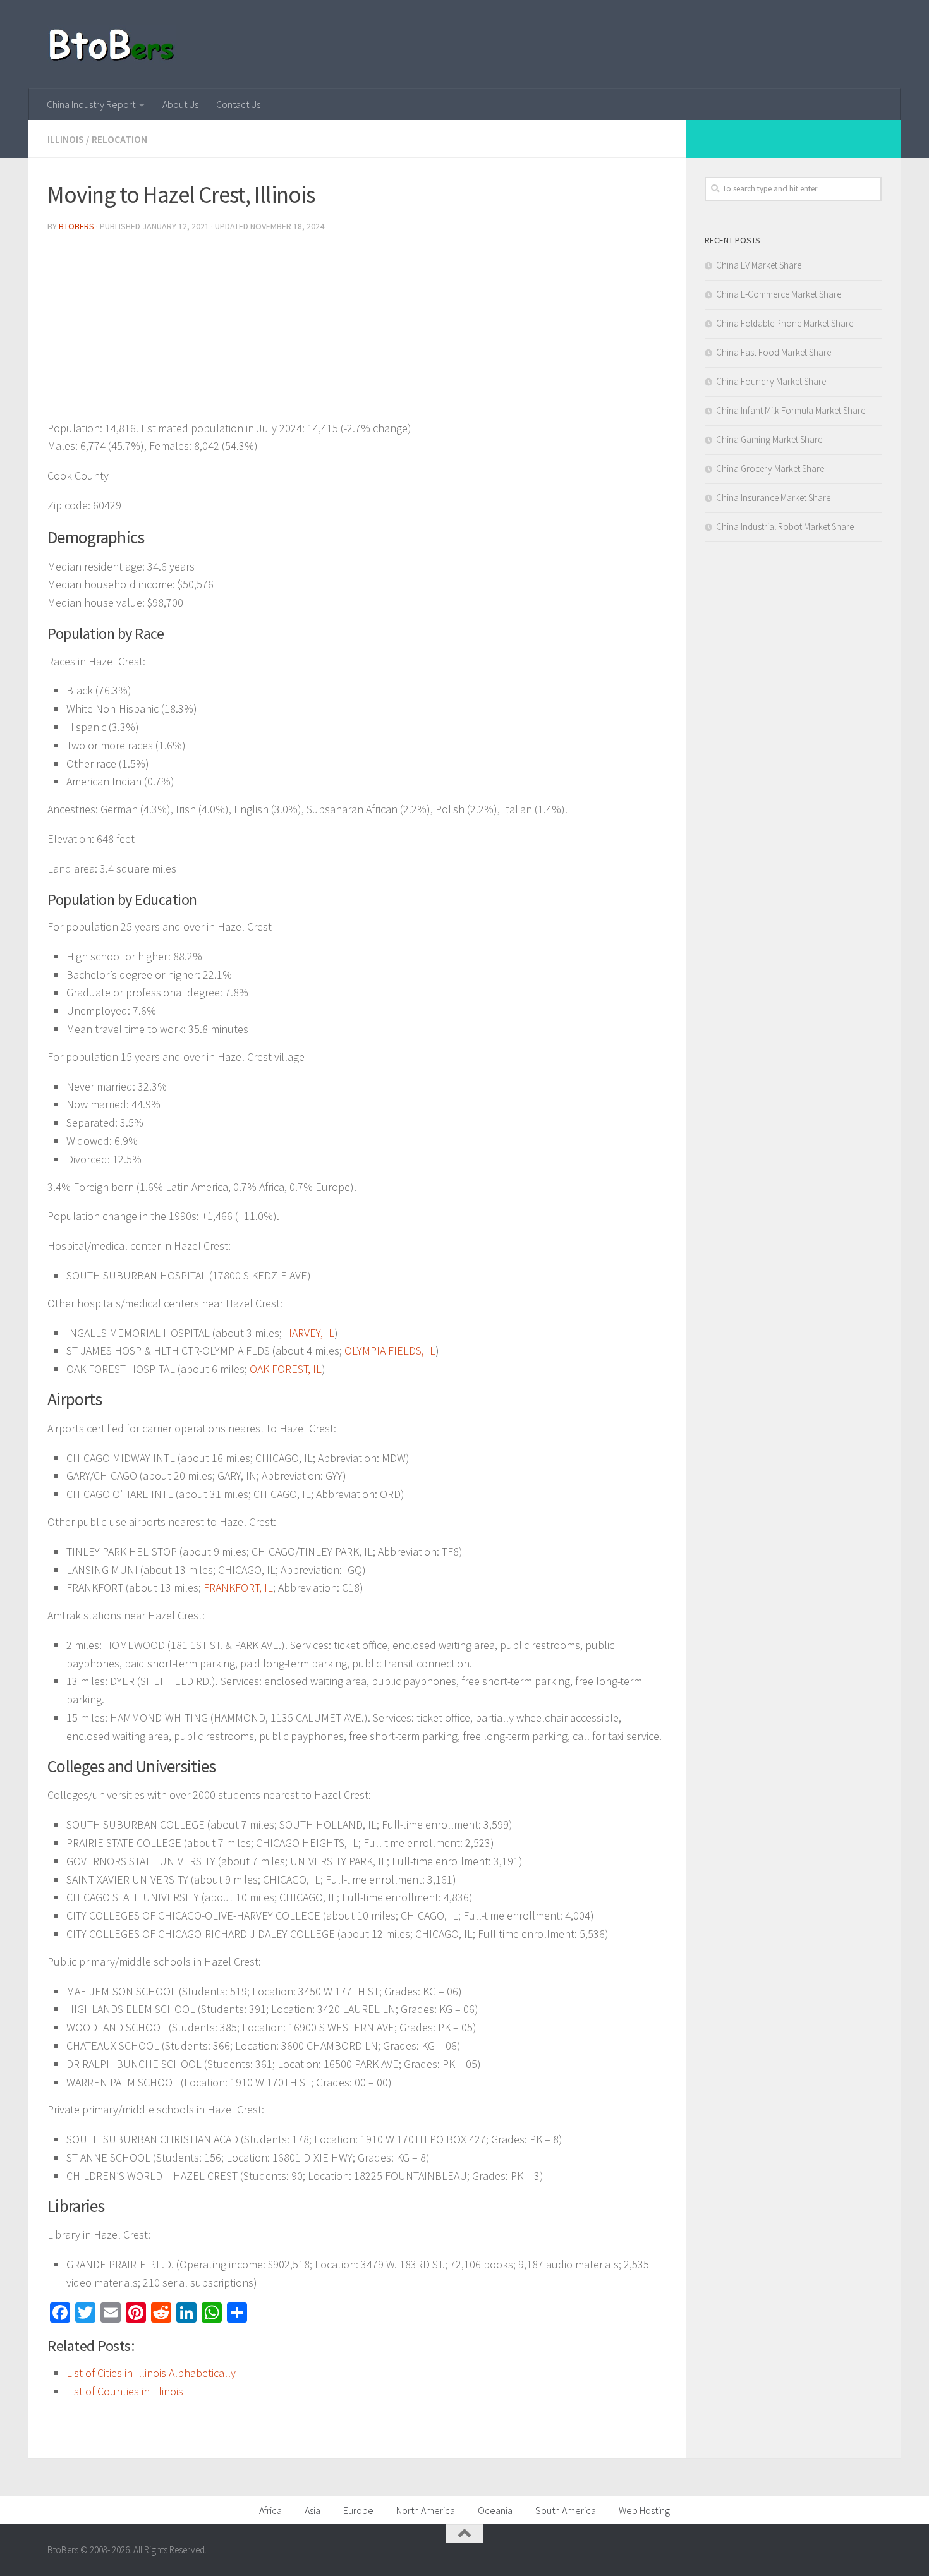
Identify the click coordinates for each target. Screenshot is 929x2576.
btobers (76, 226)
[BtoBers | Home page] (112, 44)
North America (426, 2510)
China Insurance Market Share (773, 498)
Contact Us (238, 104)
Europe (358, 2510)
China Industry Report (91, 104)
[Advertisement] (357, 331)
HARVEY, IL (309, 1333)
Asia (313, 2510)
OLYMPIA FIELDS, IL (390, 1351)
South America (566, 2510)
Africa (270, 2510)
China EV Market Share (759, 265)
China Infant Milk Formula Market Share (791, 410)
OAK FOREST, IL (286, 1369)
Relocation (119, 139)
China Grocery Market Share (770, 469)
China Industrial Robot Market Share (785, 527)
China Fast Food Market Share (774, 352)
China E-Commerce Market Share (779, 294)
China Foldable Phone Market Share (785, 323)
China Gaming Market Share (769, 439)
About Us (180, 104)
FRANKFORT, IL (238, 1587)
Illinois (66, 139)
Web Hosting (644, 2510)
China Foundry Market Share (771, 381)
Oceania (495, 2510)
